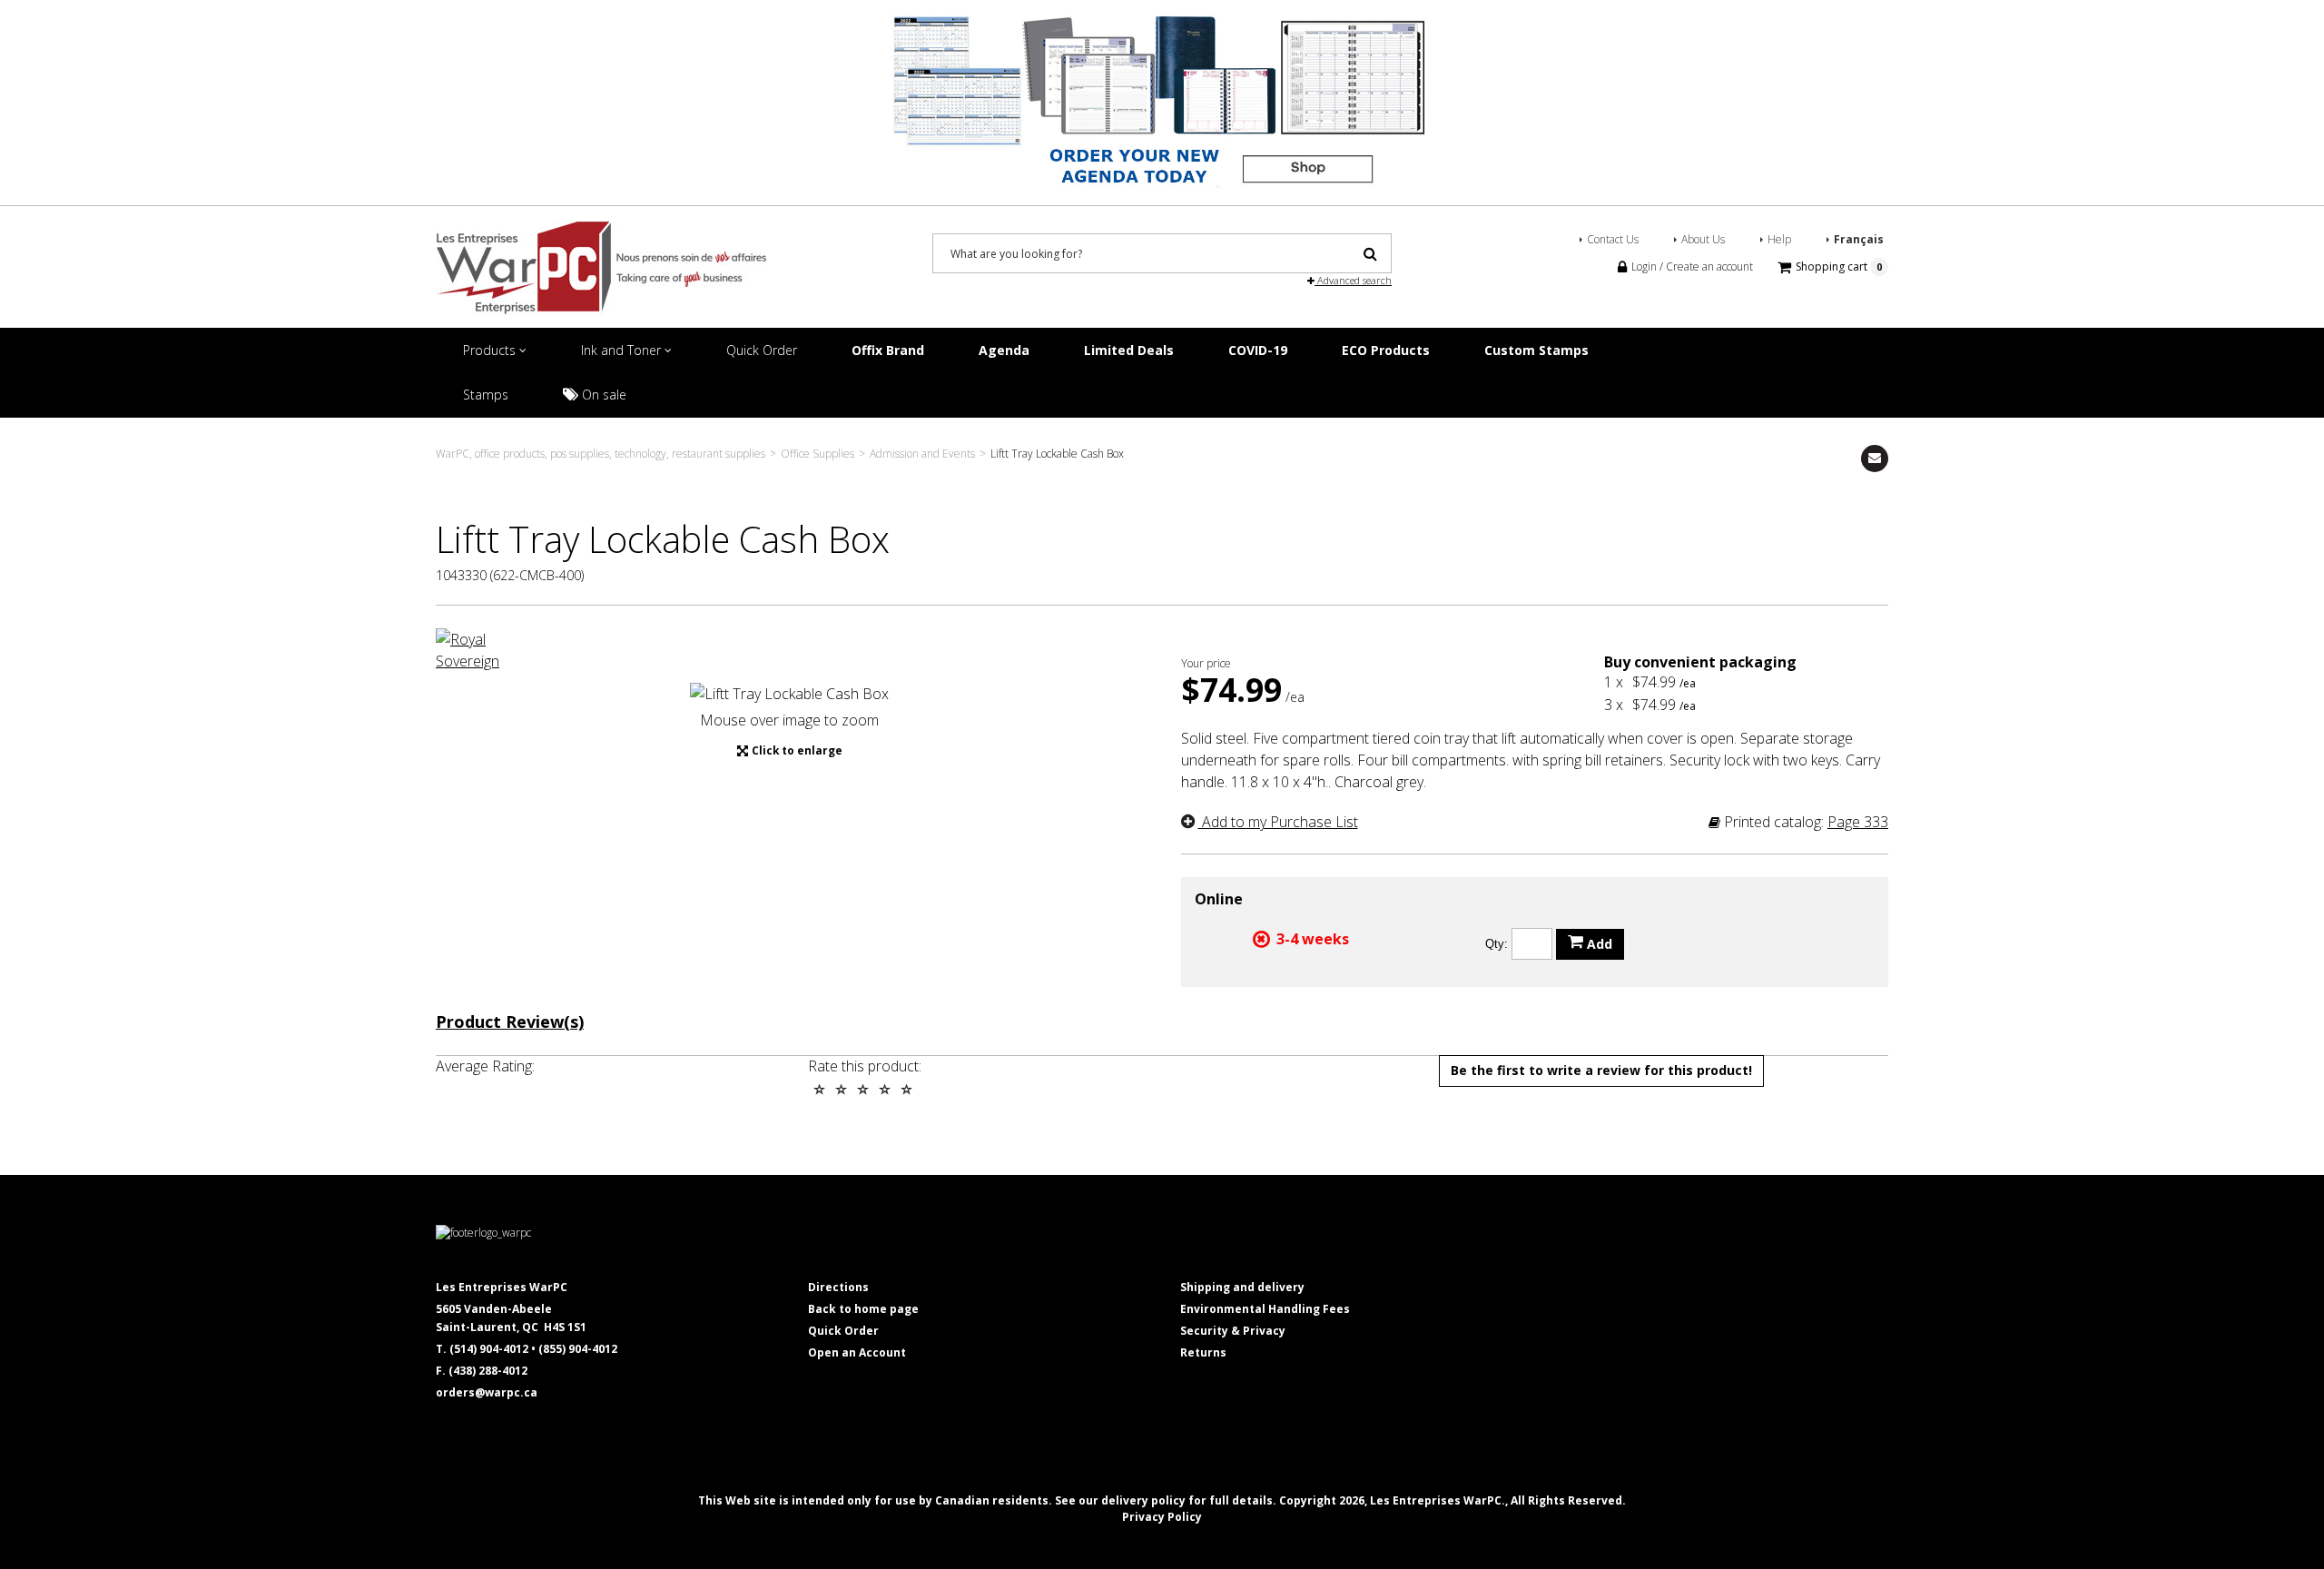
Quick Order (762, 350)
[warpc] (601, 267)
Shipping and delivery (1242, 1287)
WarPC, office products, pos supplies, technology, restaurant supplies (601, 454)
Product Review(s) (510, 1022)
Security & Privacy (1233, 1331)
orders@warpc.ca (487, 1392)
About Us (1703, 239)
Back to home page (863, 1309)
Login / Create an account (1691, 266)
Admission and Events (922, 454)
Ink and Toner (623, 350)
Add (1598, 944)
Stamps (486, 395)
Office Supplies (817, 454)
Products (491, 350)
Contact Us (1613, 239)
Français (1859, 239)
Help (1779, 239)
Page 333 (1858, 822)
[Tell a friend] (1875, 459)
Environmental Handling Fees (1265, 1309)
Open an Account (857, 1352)
